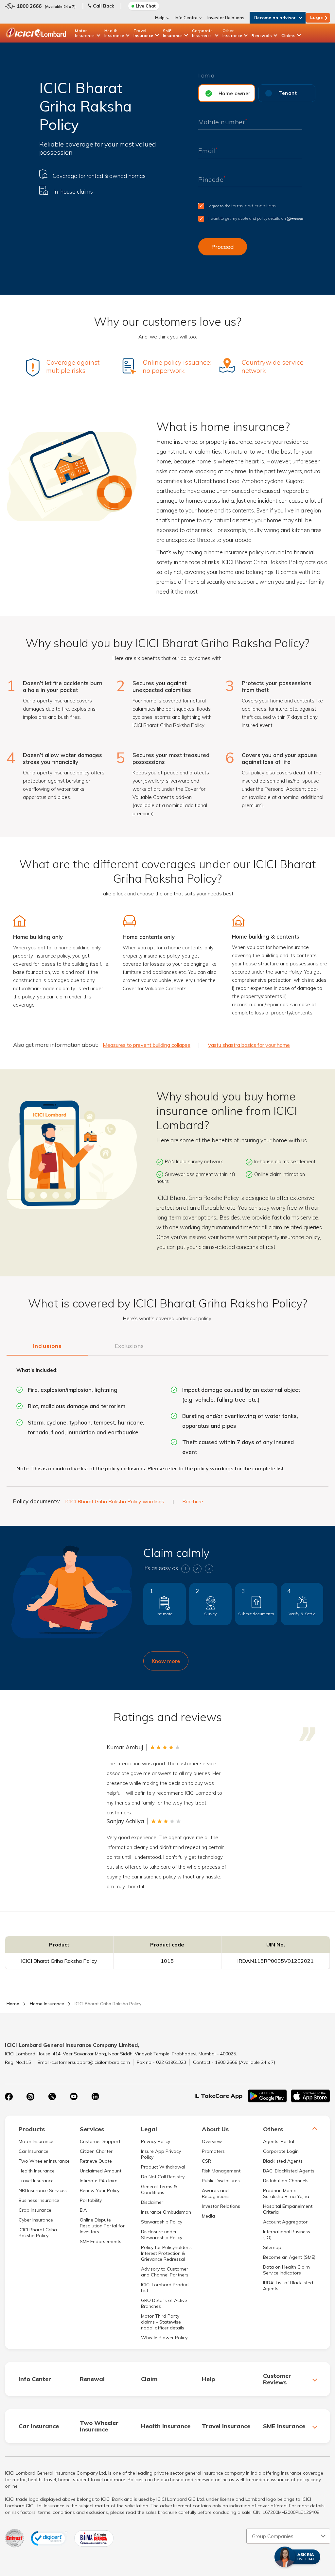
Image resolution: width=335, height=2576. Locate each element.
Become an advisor (275, 18)
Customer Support (100, 2141)
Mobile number (223, 122)
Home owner (235, 93)
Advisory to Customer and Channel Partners (165, 2272)
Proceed (223, 247)
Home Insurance (47, 2004)
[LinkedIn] (95, 2097)
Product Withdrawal (163, 2167)
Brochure (193, 1501)
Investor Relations (226, 18)
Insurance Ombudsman (166, 2212)
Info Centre (186, 18)
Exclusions (129, 1346)
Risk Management (221, 2171)
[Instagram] (30, 2097)
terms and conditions (254, 206)
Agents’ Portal (279, 2141)
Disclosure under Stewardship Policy (162, 2235)
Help (160, 18)
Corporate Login (281, 2151)
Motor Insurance (85, 33)
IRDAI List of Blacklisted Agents (288, 2286)
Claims (288, 35)
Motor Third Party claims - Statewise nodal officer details (163, 2322)
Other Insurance (232, 33)
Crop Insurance (35, 2210)
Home (13, 2004)
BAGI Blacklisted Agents (289, 2171)
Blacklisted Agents (283, 2161)
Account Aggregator (285, 2222)
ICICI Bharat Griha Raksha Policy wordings (115, 1501)
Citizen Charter (96, 2151)
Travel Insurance (143, 33)
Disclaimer (152, 2202)
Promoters (213, 2151)
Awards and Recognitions (216, 2193)
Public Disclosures (221, 2181)
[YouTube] (74, 2097)
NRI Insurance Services (43, 2190)
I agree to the (242, 206)
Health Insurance (114, 33)
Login (317, 17)
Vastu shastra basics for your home (249, 1045)
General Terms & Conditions (159, 2189)
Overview (212, 2141)
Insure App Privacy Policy (161, 2154)
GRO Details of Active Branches (164, 2303)
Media (208, 2216)
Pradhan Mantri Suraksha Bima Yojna (286, 2193)
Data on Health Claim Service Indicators (286, 2270)
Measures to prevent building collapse (147, 1045)
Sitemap (272, 2247)
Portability (91, 2200)
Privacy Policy (156, 2141)
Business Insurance (39, 2200)
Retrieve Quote (96, 2161)
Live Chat (146, 6)
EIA (83, 2210)
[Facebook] (9, 2097)
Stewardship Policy (162, 2222)
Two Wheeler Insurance (44, 2161)
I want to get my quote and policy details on (247, 218)
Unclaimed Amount (101, 2171)
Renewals (262, 35)
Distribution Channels (286, 2181)
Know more (166, 1661)
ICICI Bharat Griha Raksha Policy (38, 2233)
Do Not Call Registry (163, 2177)
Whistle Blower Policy (164, 2338)
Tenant (288, 93)
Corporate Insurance (203, 33)
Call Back (104, 6)
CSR (206, 2161)
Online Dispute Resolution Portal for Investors (102, 2226)
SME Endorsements (101, 2241)
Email (208, 151)
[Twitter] (52, 2097)
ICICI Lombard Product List (165, 2288)
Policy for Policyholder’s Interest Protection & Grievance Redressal (166, 2253)
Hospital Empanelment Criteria (288, 2209)
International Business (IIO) (287, 2235)
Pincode (212, 179)
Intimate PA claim (99, 2181)
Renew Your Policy (100, 2190)
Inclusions (47, 1346)
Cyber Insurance (36, 2220)
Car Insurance (34, 2151)
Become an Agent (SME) (289, 2257)
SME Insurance (173, 33)
